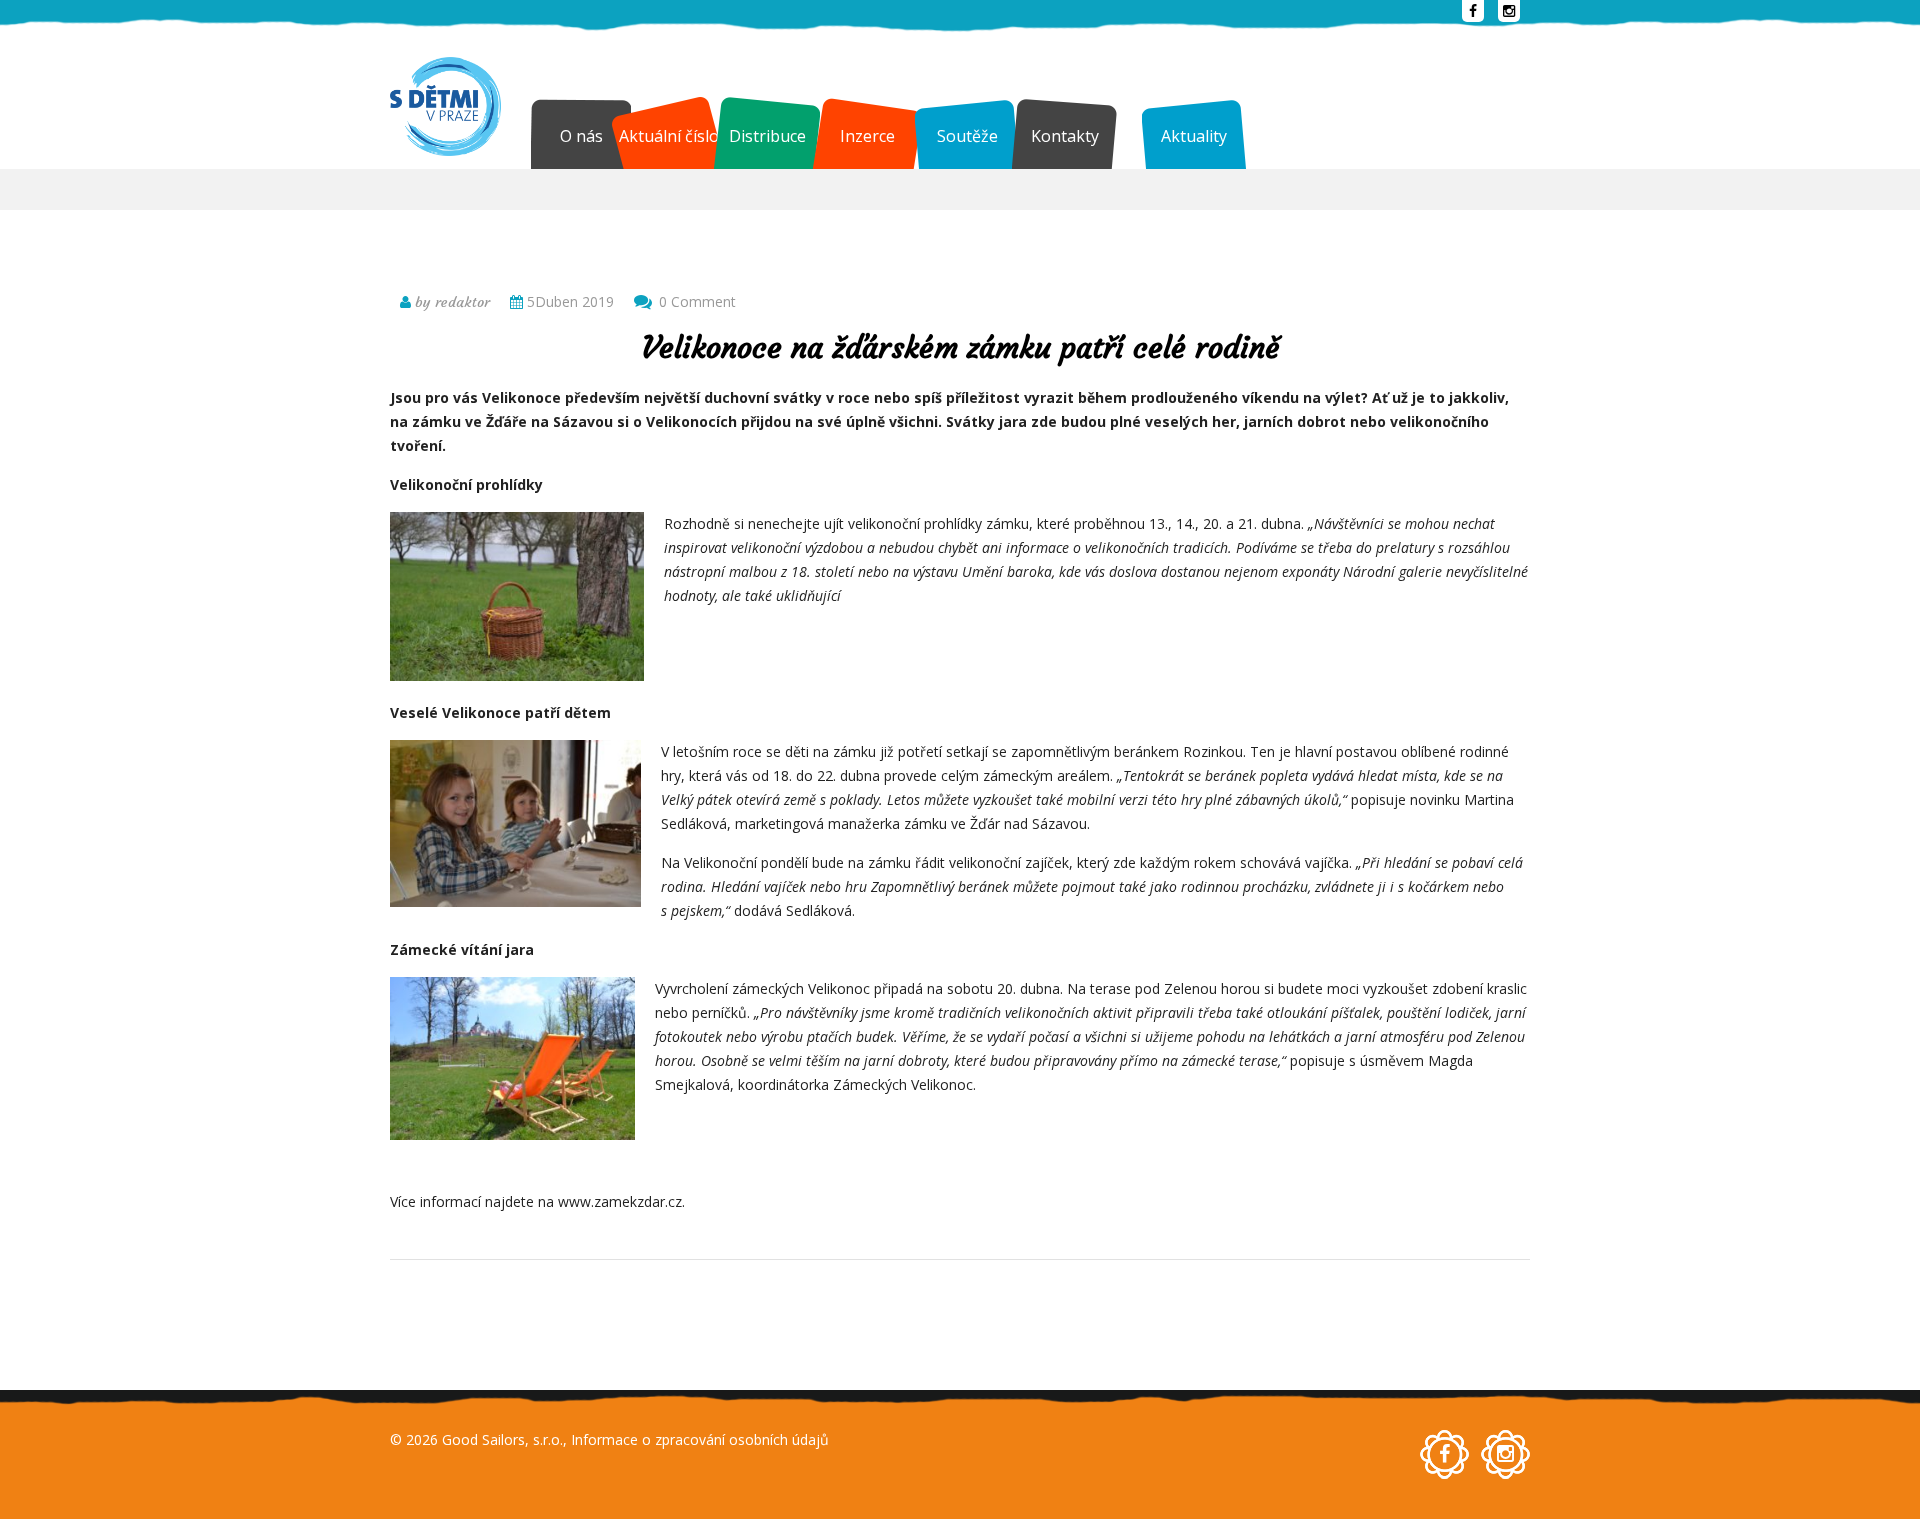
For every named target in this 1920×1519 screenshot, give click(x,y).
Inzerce (867, 136)
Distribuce (767, 136)
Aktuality (1194, 136)
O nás (581, 136)
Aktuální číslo (669, 136)
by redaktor (450, 302)
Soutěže (967, 136)
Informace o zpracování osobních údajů (700, 1439)
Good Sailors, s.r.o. (502, 1439)
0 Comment (697, 301)
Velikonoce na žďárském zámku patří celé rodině (960, 347)
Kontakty (1065, 136)
